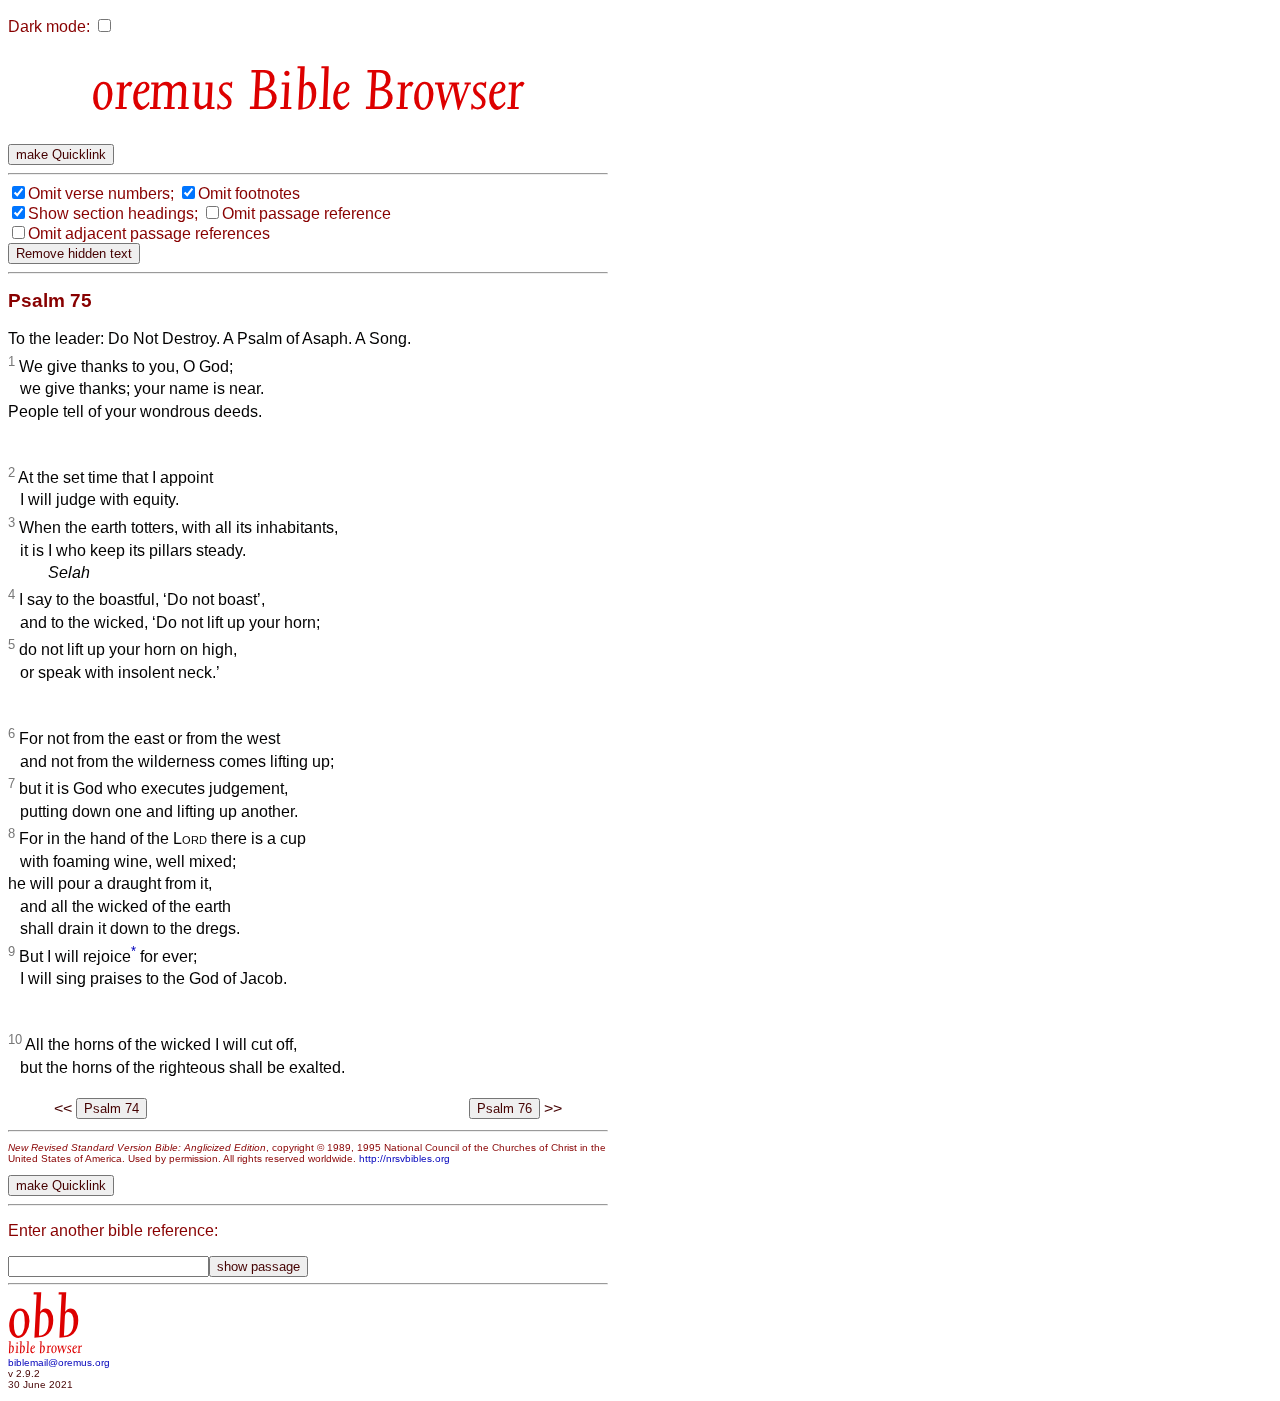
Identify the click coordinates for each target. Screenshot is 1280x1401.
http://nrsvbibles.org (404, 1158)
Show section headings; (113, 213)
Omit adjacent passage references (149, 233)
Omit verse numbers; (101, 193)
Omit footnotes (249, 193)
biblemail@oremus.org (59, 1362)
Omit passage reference (306, 213)
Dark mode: (49, 26)
